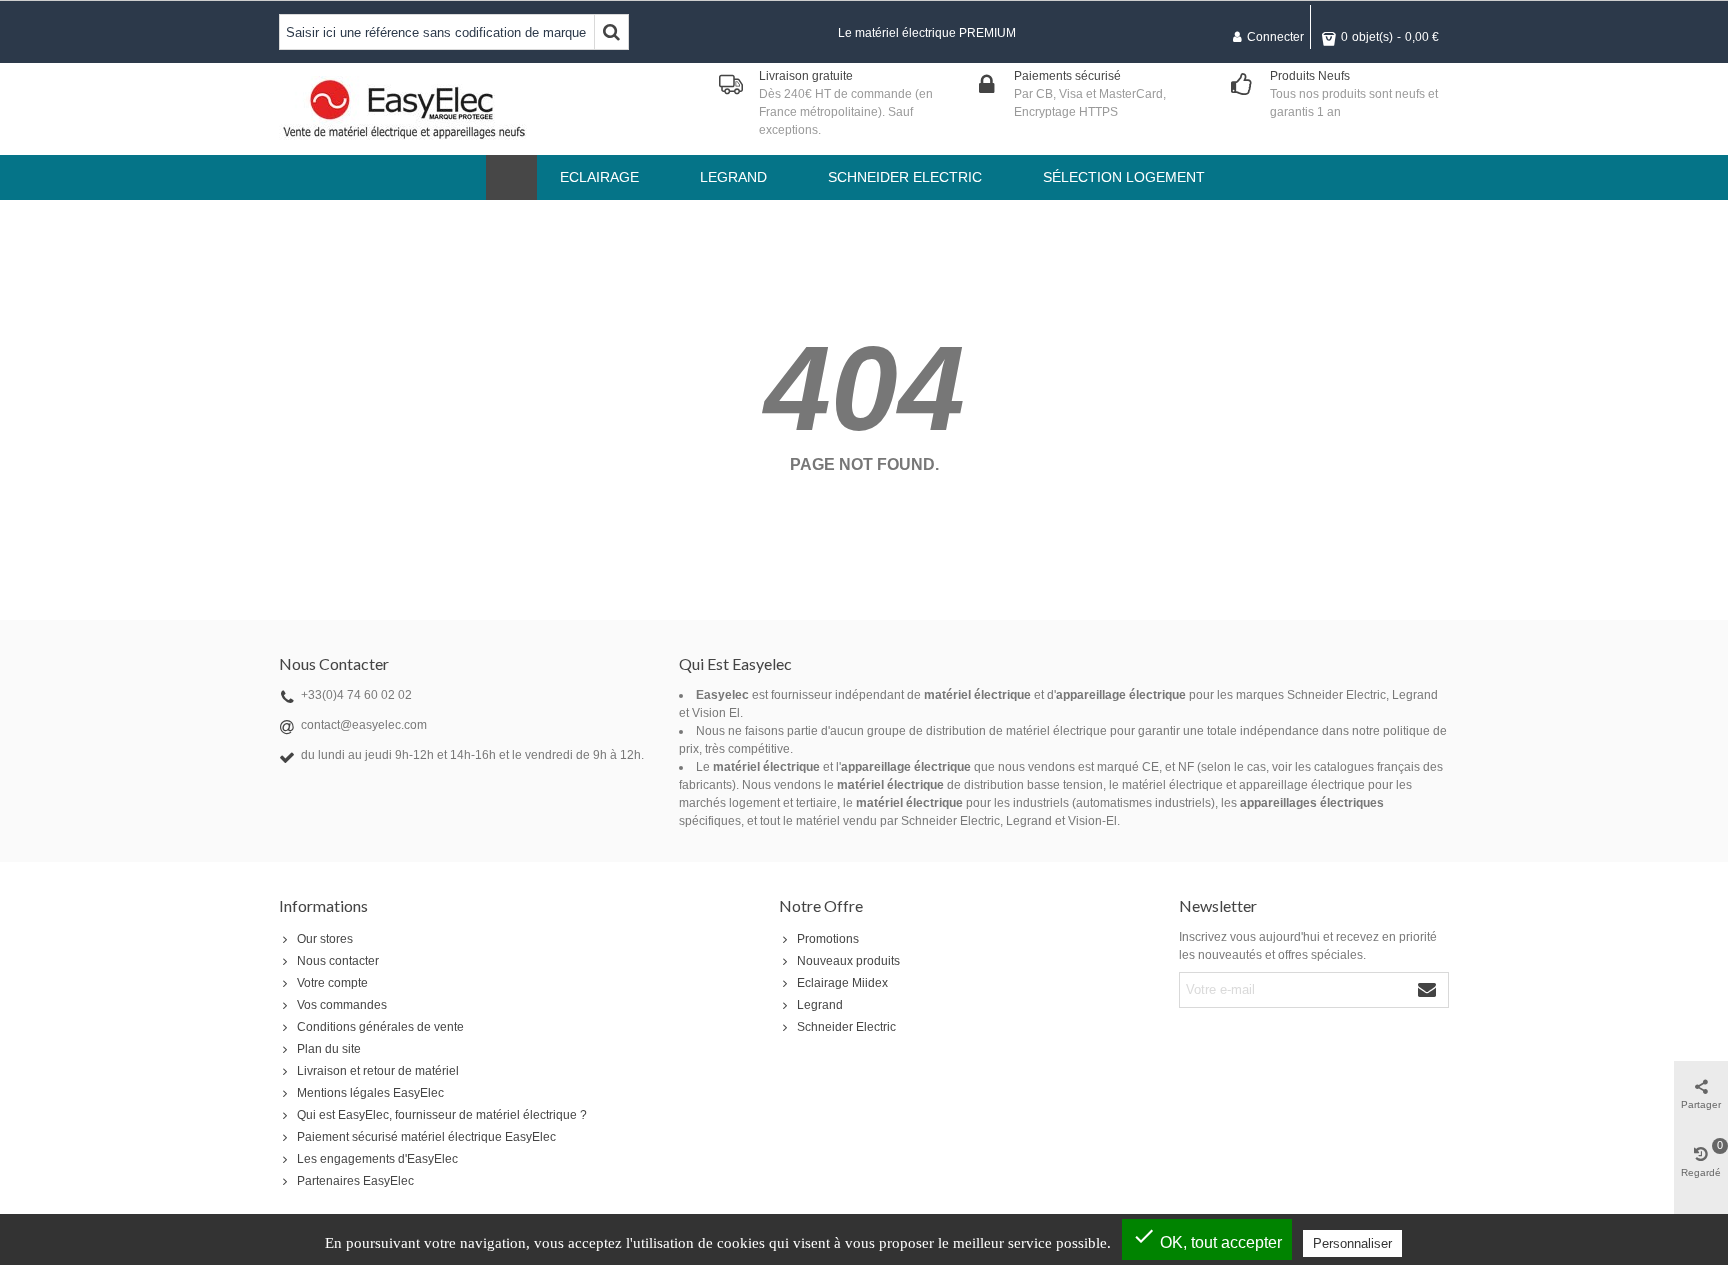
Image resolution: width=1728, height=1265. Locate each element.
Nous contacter (338, 961)
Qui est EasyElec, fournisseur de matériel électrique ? (442, 1115)
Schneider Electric (846, 1027)
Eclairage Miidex (842, 983)
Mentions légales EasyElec (370, 1093)
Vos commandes (342, 1005)
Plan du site (329, 1049)
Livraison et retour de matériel (378, 1071)
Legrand (820, 1005)
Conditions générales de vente (380, 1027)
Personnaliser (1352, 1243)
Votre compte (332, 983)
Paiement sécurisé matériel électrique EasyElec (426, 1137)
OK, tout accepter (1207, 1237)
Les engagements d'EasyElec (377, 1159)
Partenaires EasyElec (355, 1181)
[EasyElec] (404, 109)
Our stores (325, 939)
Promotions (828, 939)
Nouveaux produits (848, 961)
